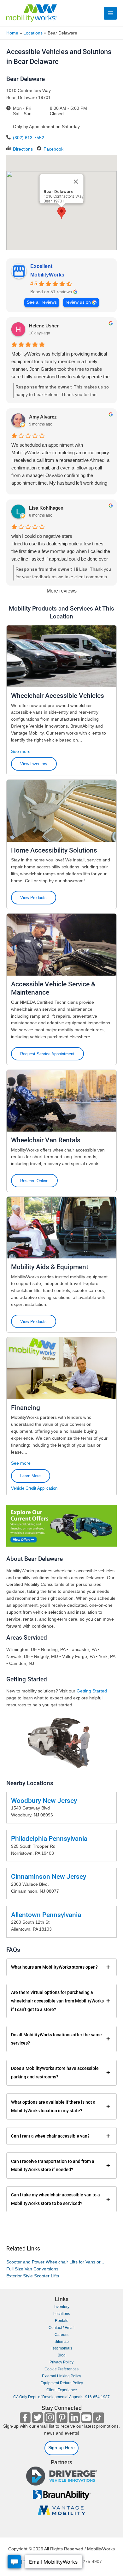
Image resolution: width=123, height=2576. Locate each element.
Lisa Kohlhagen (46, 508)
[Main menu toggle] (111, 13)
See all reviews (42, 302)
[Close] (76, 182)
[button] (61, 213)
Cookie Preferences (61, 2369)
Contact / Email (61, 2328)
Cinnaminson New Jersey (49, 1877)
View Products (33, 898)
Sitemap (62, 2342)
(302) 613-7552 (29, 138)
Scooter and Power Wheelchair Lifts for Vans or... (55, 2262)
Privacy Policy (61, 2362)
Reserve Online (34, 1181)
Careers (61, 2335)
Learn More (30, 1476)
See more (21, 751)
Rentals (61, 2321)
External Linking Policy (61, 2376)
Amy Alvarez (43, 417)
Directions (23, 149)
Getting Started (92, 1691)
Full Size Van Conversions (32, 2269)
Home (12, 33)
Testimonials (61, 2348)
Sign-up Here (61, 2448)
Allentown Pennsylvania (46, 1915)
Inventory (61, 2307)
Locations (33, 33)
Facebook (53, 149)
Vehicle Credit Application (34, 1489)
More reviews (62, 591)
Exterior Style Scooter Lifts (33, 2276)
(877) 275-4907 (86, 2562)
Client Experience (62, 2390)
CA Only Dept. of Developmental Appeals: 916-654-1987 (61, 2397)
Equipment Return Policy (62, 2383)
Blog (62, 2355)
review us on (78, 302)
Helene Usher (44, 326)
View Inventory (34, 764)
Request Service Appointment (47, 1054)
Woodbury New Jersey (44, 1801)
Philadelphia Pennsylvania (49, 1839)
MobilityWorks (47, 275)
